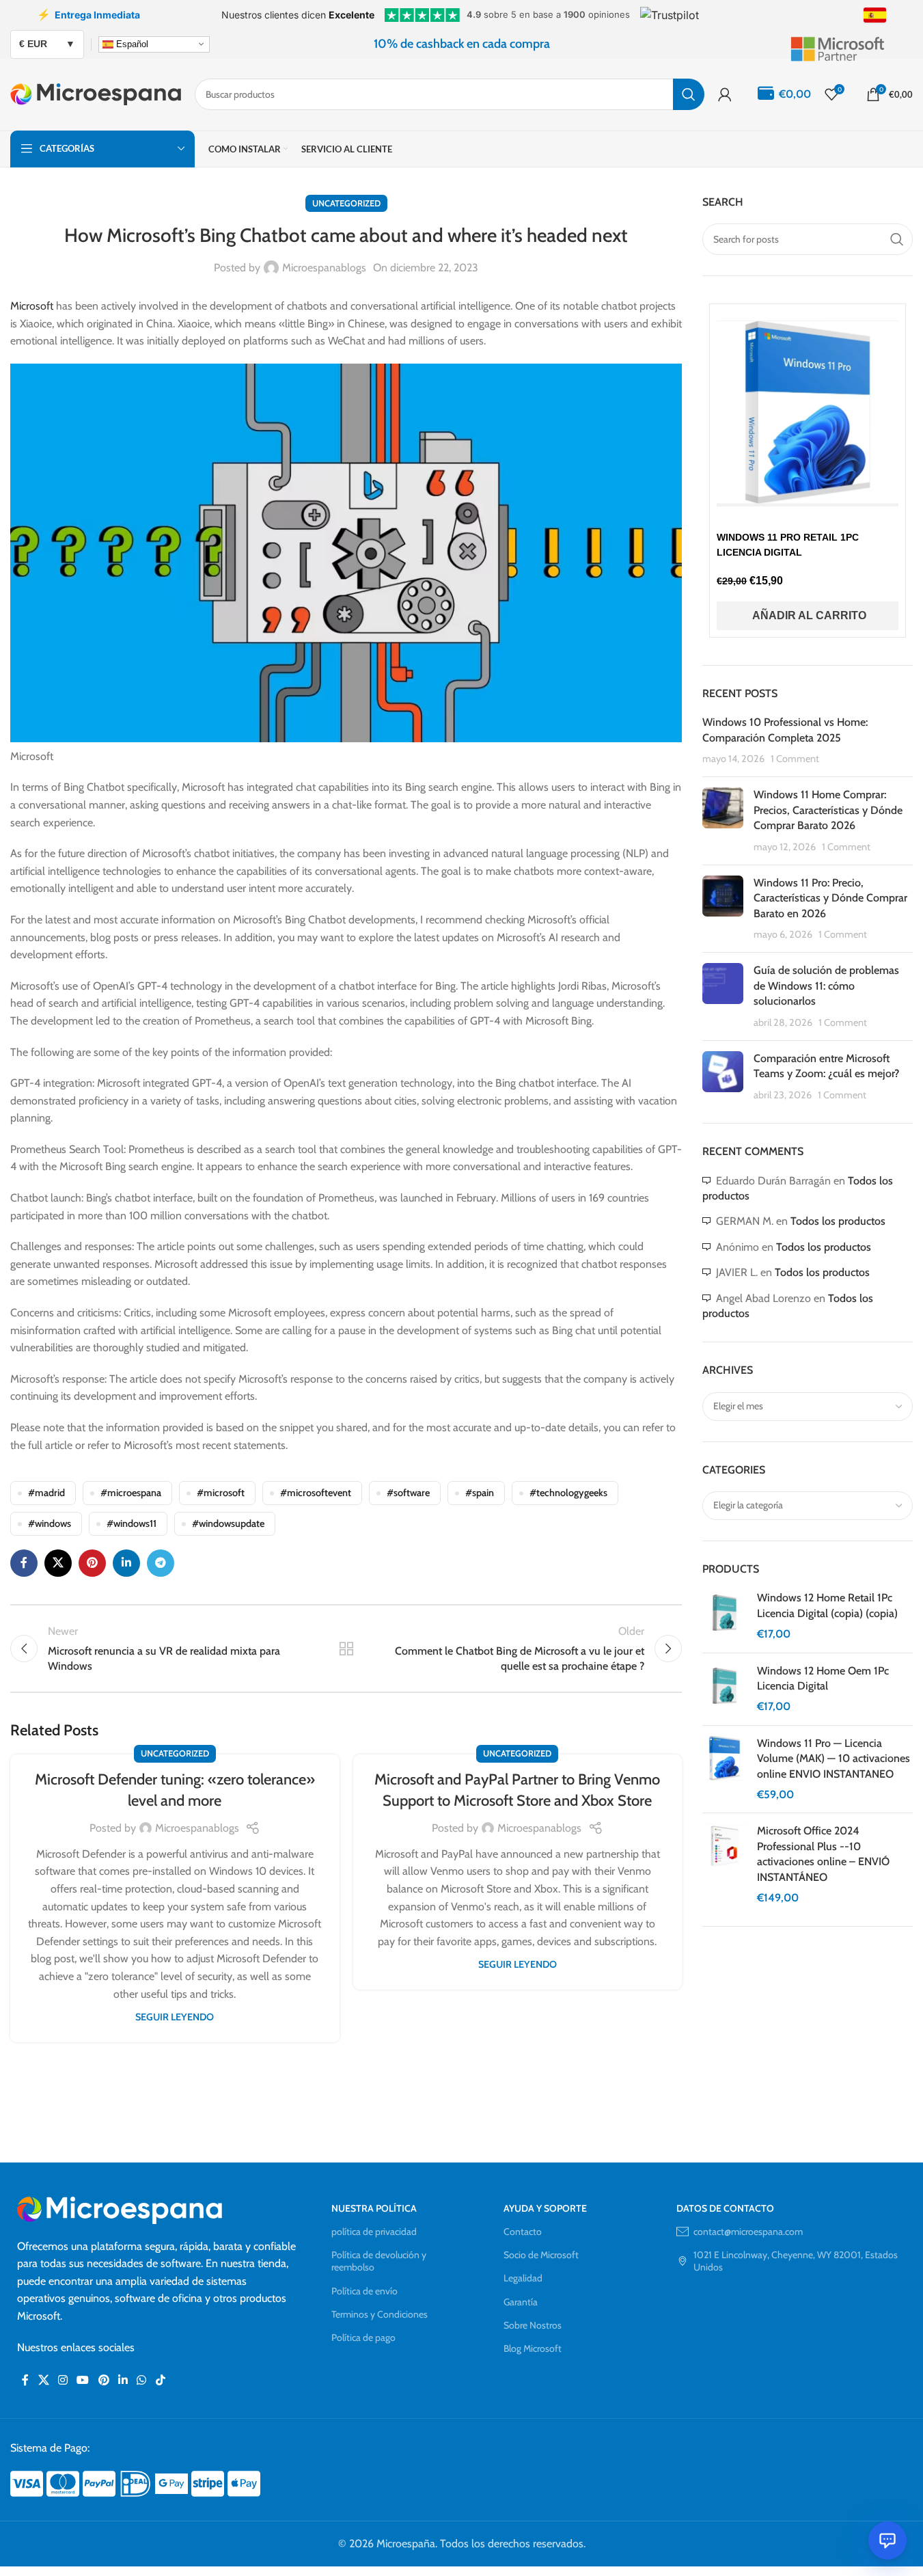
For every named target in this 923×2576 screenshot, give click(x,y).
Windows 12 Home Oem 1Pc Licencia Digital (823, 1678)
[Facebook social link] (24, 1563)
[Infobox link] (851, 44)
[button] (808, 616)
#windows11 (132, 1523)
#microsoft (221, 1493)
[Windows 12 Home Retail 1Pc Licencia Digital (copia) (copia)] (725, 1616)
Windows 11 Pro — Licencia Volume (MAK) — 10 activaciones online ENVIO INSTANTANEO (834, 1759)
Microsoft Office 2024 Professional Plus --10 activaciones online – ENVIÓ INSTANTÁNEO (823, 1854)
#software (408, 1493)
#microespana (131, 1493)
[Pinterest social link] (92, 1563)
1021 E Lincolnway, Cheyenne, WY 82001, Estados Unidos (796, 2261)
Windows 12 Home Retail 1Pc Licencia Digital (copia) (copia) (827, 1605)
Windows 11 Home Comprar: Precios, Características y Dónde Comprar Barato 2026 (828, 810)
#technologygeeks (568, 1493)
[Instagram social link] (63, 2380)
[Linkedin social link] (126, 1563)
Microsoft (32, 306)
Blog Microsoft (533, 2348)
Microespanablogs (324, 268)
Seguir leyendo (175, 2017)
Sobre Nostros (533, 2325)
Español (131, 43)
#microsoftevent (316, 1493)
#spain (480, 1493)
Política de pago (363, 2337)
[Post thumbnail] (723, 821)
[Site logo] (96, 93)
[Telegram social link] (161, 1563)
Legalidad (523, 2278)
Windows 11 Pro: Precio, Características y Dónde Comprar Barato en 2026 (830, 898)
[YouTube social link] (83, 2380)
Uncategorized (346, 203)
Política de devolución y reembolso (379, 2261)
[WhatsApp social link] (142, 2380)
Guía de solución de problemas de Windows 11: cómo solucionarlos (826, 986)
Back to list (346, 1649)
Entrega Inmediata (88, 14)
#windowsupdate (228, 1523)
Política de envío (364, 2291)
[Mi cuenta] (725, 94)
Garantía (521, 2302)
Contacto (523, 2232)
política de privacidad (374, 2232)
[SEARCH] (689, 94)
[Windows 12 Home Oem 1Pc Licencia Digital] (725, 1689)
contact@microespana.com (748, 2232)
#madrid (46, 1493)
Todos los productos (838, 1221)
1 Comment (795, 759)
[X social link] (58, 1563)
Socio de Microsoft (541, 2255)
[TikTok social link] (160, 2380)
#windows (50, 1523)
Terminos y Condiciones (380, 2314)
